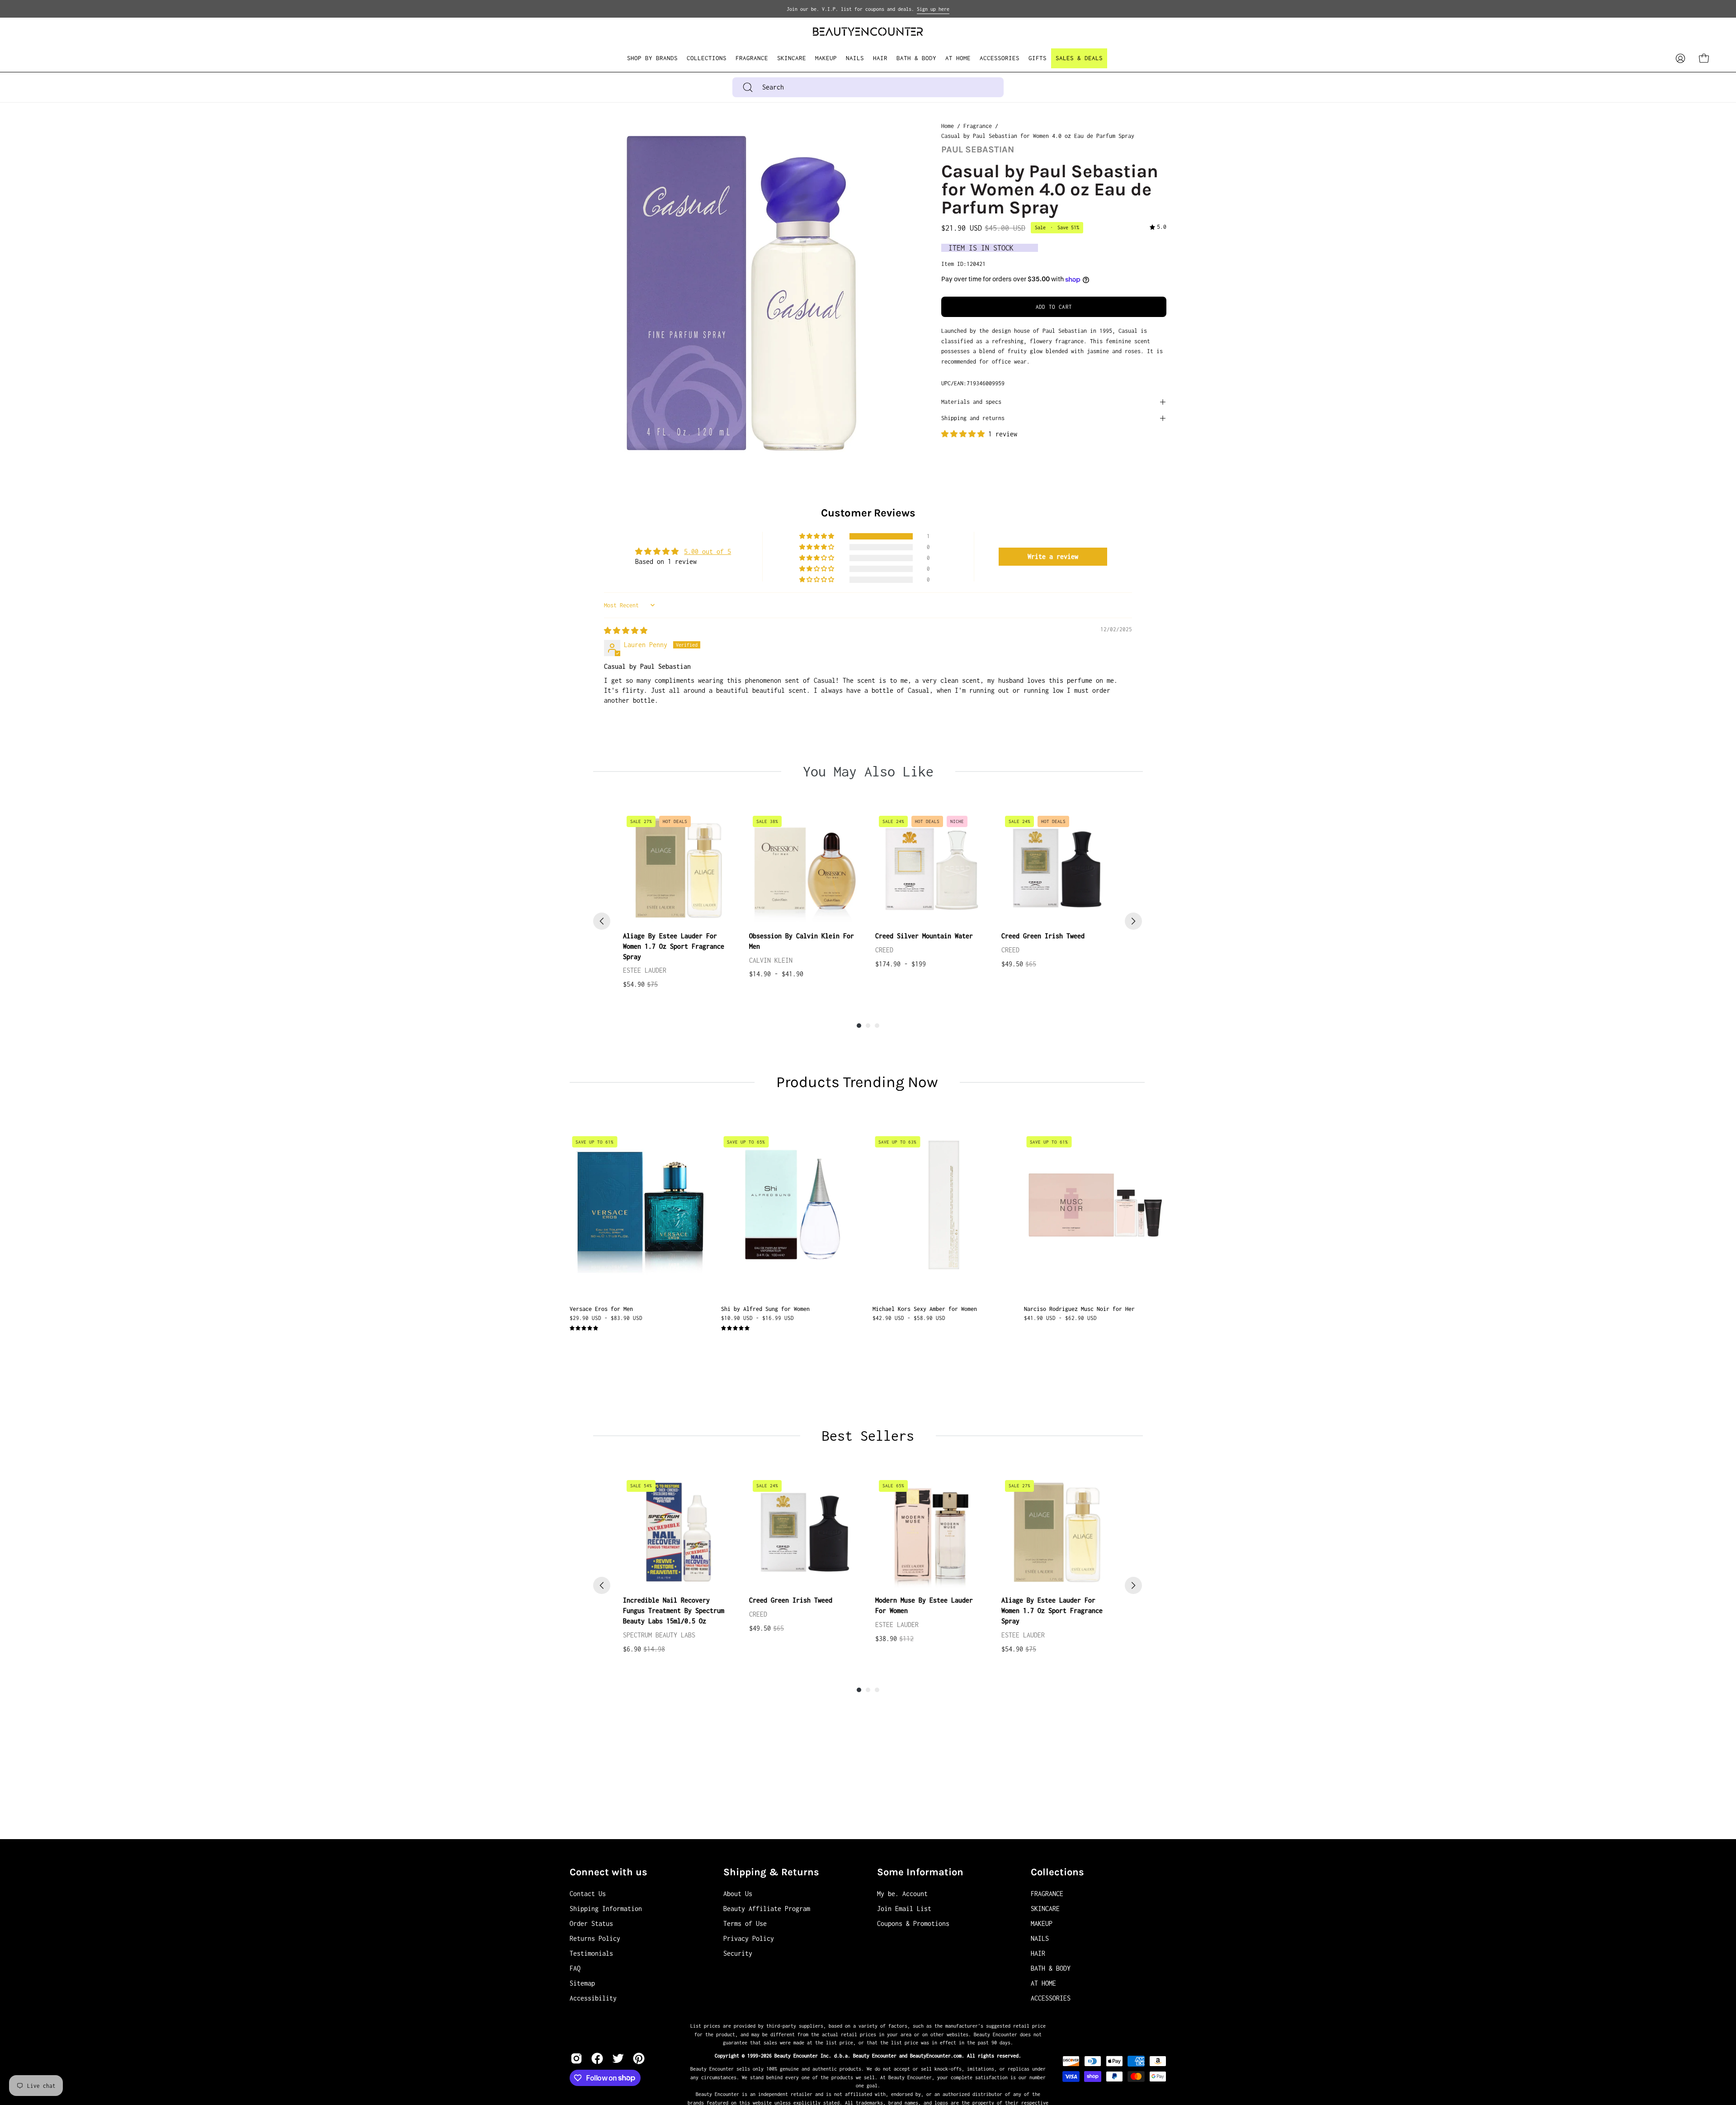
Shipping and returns (973, 418)
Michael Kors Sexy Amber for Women (925, 1309)
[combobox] (868, 87)
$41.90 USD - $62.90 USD (1060, 1318)
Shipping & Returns (771, 1872)
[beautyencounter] (868, 31)
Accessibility (593, 1998)
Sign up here (933, 9)
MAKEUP (1042, 1923)
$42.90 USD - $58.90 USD (909, 1318)
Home (948, 126)
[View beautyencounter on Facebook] (597, 2058)
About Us (738, 1894)
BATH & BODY (1051, 1968)
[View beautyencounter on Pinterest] (639, 2058)
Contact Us (588, 1894)
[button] (707, 58)
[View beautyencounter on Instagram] (576, 2058)
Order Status (591, 1923)
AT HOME (1043, 1983)
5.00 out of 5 (708, 551)
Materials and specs (971, 402)
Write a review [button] (1053, 556)
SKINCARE (1045, 1909)
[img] (1158, 228)
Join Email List (904, 1909)
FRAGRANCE (1047, 1894)
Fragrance (978, 126)
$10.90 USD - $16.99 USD (757, 1318)
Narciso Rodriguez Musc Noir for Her (1079, 1309)
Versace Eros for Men (601, 1309)
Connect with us (609, 1872)
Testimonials (591, 1953)
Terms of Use (745, 1923)
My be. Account (902, 1894)
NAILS (1040, 1938)
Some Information (920, 1872)
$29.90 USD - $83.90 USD (606, 1318)
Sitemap (582, 1983)
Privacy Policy (749, 1938)
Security (738, 1953)
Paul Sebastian (978, 149)
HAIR (1038, 1953)
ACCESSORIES (1051, 1998)
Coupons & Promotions (913, 1923)
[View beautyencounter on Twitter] (618, 2058)
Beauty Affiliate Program (767, 1909)
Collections (1057, 1872)
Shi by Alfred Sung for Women (765, 1309)
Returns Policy (595, 1938)
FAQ (575, 1968)
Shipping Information (606, 1909)
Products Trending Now (857, 1082)
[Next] (1133, 921)
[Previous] (602, 921)
